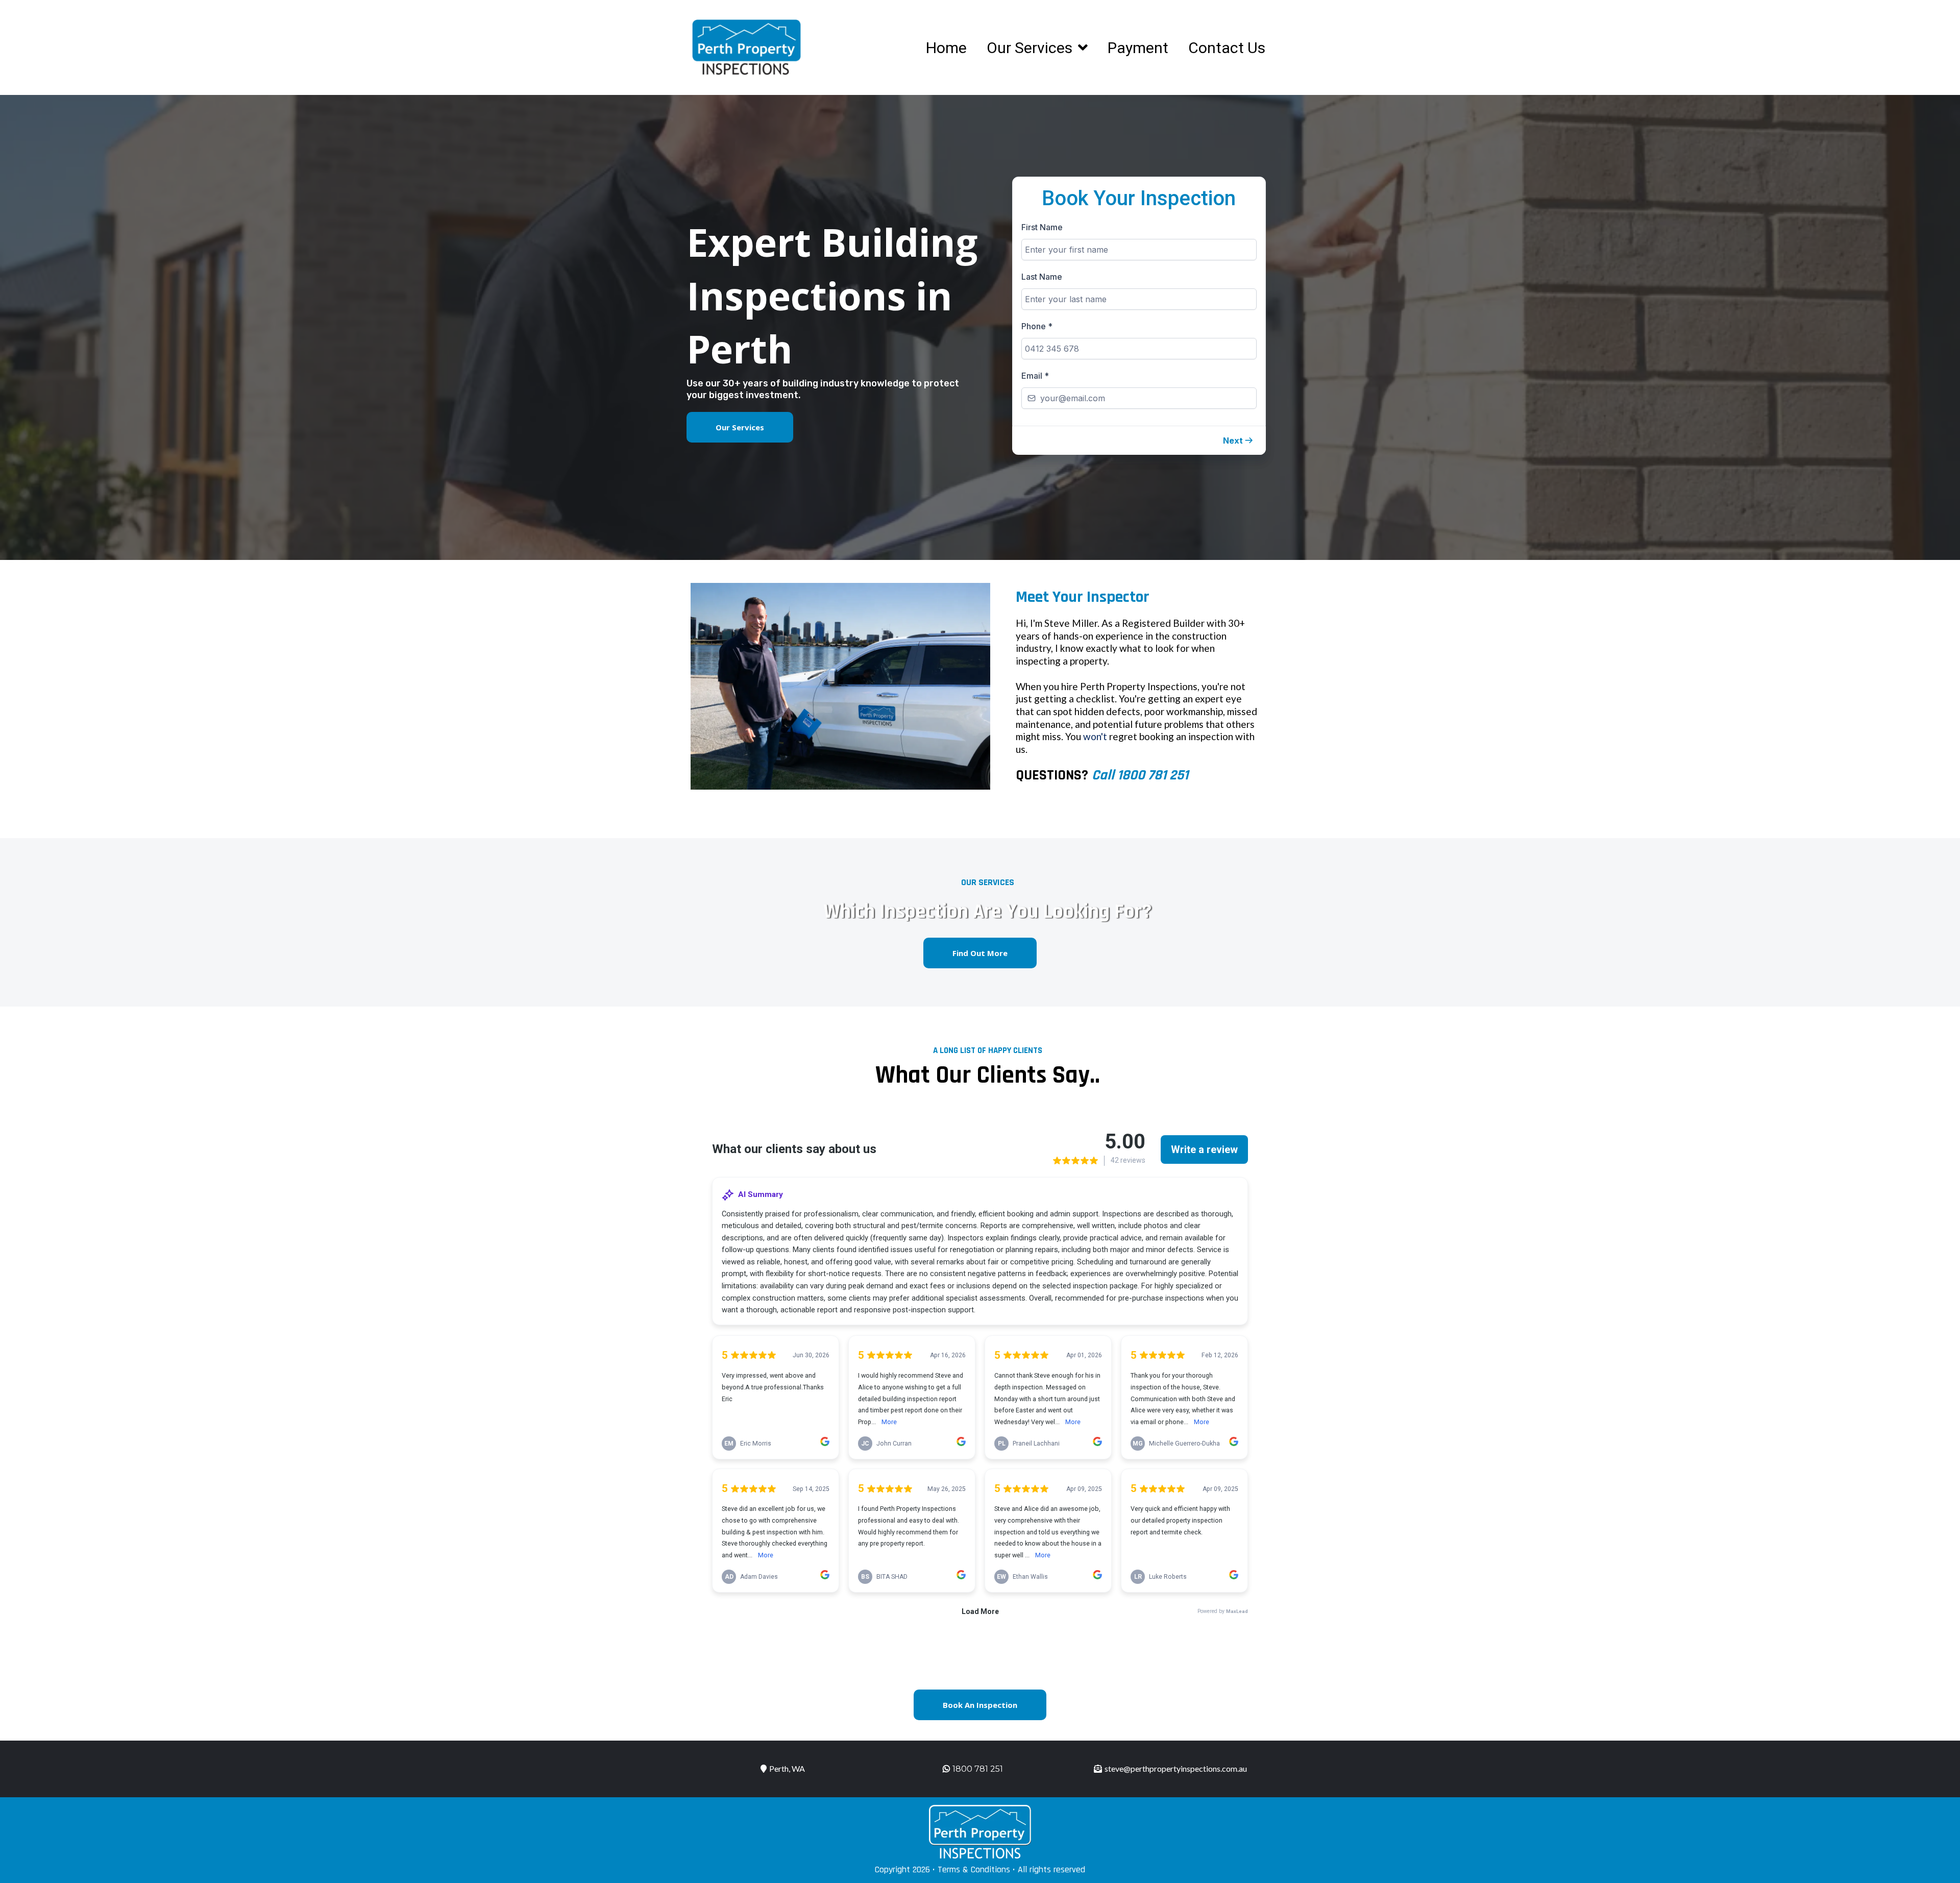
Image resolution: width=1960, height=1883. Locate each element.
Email (1035, 376)
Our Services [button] (1031, 48)
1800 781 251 (978, 1769)
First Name (1042, 227)
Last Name (1042, 277)
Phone (1037, 326)
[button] (1238, 441)
